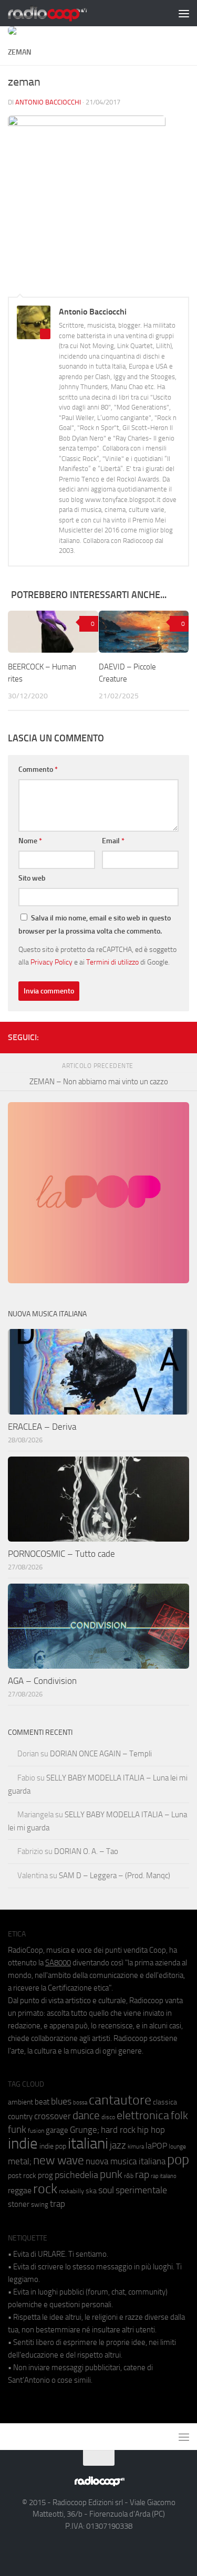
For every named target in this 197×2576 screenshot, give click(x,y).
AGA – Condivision (42, 1681)
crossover (53, 2116)
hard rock (118, 2130)
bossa (80, 2103)
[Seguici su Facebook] (132, 1035)
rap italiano (164, 2176)
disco (108, 2117)
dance (86, 2115)
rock (45, 2189)
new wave (59, 2160)
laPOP (156, 2146)
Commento (38, 769)
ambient (20, 2102)
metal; (20, 2161)
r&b (129, 2176)
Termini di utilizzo (112, 962)
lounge (177, 2146)
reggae (20, 2190)
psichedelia (76, 2175)
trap (58, 2204)
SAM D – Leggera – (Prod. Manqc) (115, 1876)
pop (178, 2160)
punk (111, 2174)
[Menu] (184, 13)
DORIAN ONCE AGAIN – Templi (101, 1754)
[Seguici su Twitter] (166, 1035)
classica (165, 2102)
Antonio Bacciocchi (48, 102)
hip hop (151, 2130)
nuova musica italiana (126, 2161)
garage (57, 2130)
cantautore (120, 2100)
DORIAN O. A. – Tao (86, 1851)
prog (45, 2175)
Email (113, 841)
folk (179, 2116)
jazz (118, 2145)
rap (142, 2175)
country (20, 2117)
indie (23, 2143)
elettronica (143, 2115)
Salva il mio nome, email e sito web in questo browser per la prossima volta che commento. (95, 925)
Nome (30, 841)
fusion (36, 2130)
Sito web (32, 878)
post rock (22, 2175)
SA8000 (58, 1963)
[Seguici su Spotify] (183, 1035)
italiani (88, 2144)
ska (91, 2191)
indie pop (53, 2146)
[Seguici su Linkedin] (149, 1035)
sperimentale (141, 2190)
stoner (19, 2204)
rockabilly (71, 2191)
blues (61, 2101)
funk (17, 2130)
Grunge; (85, 2130)
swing (40, 2205)
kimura (136, 2147)
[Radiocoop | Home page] (61, 13)
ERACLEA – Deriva (42, 1427)
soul (106, 2190)
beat (42, 2102)
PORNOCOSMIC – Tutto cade (61, 1554)
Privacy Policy (51, 962)
